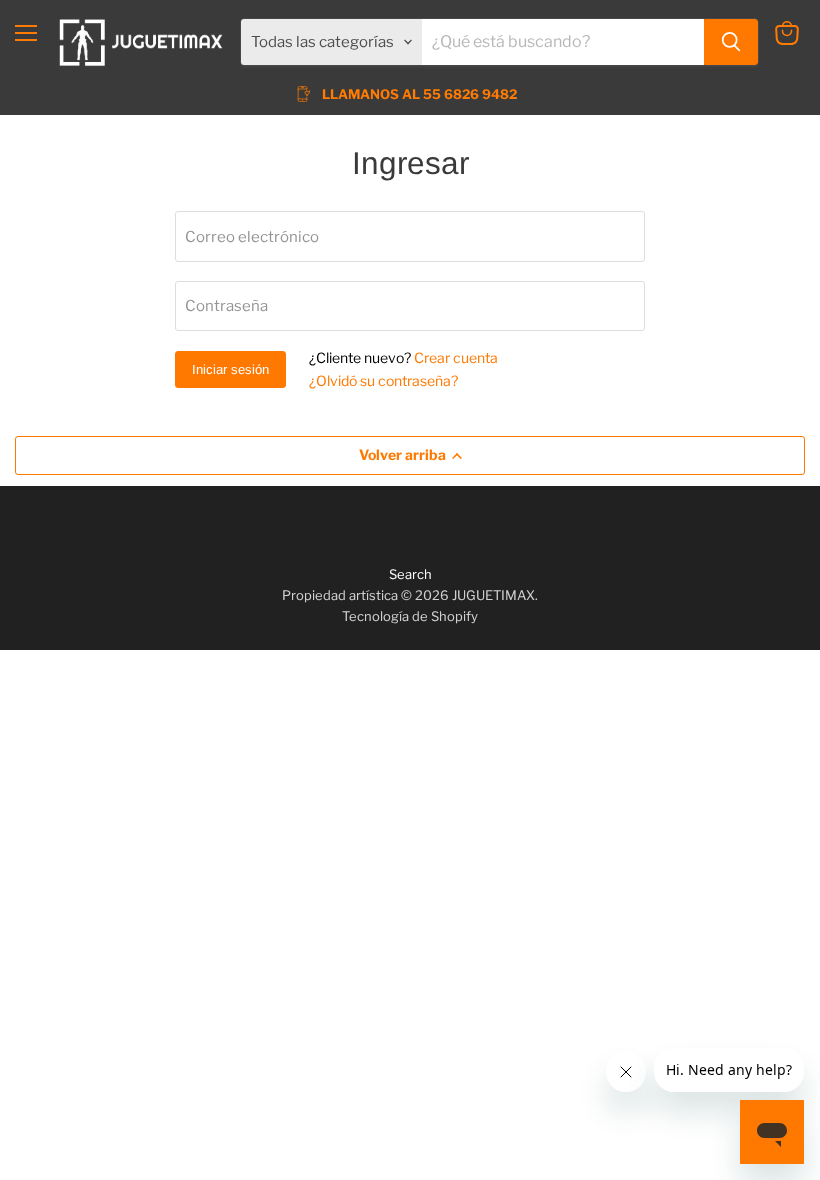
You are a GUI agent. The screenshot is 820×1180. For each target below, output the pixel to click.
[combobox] (563, 42)
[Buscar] (731, 42)
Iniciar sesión (230, 369)
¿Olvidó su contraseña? (383, 380)
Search (410, 574)
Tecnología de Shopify (410, 616)
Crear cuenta (456, 357)
